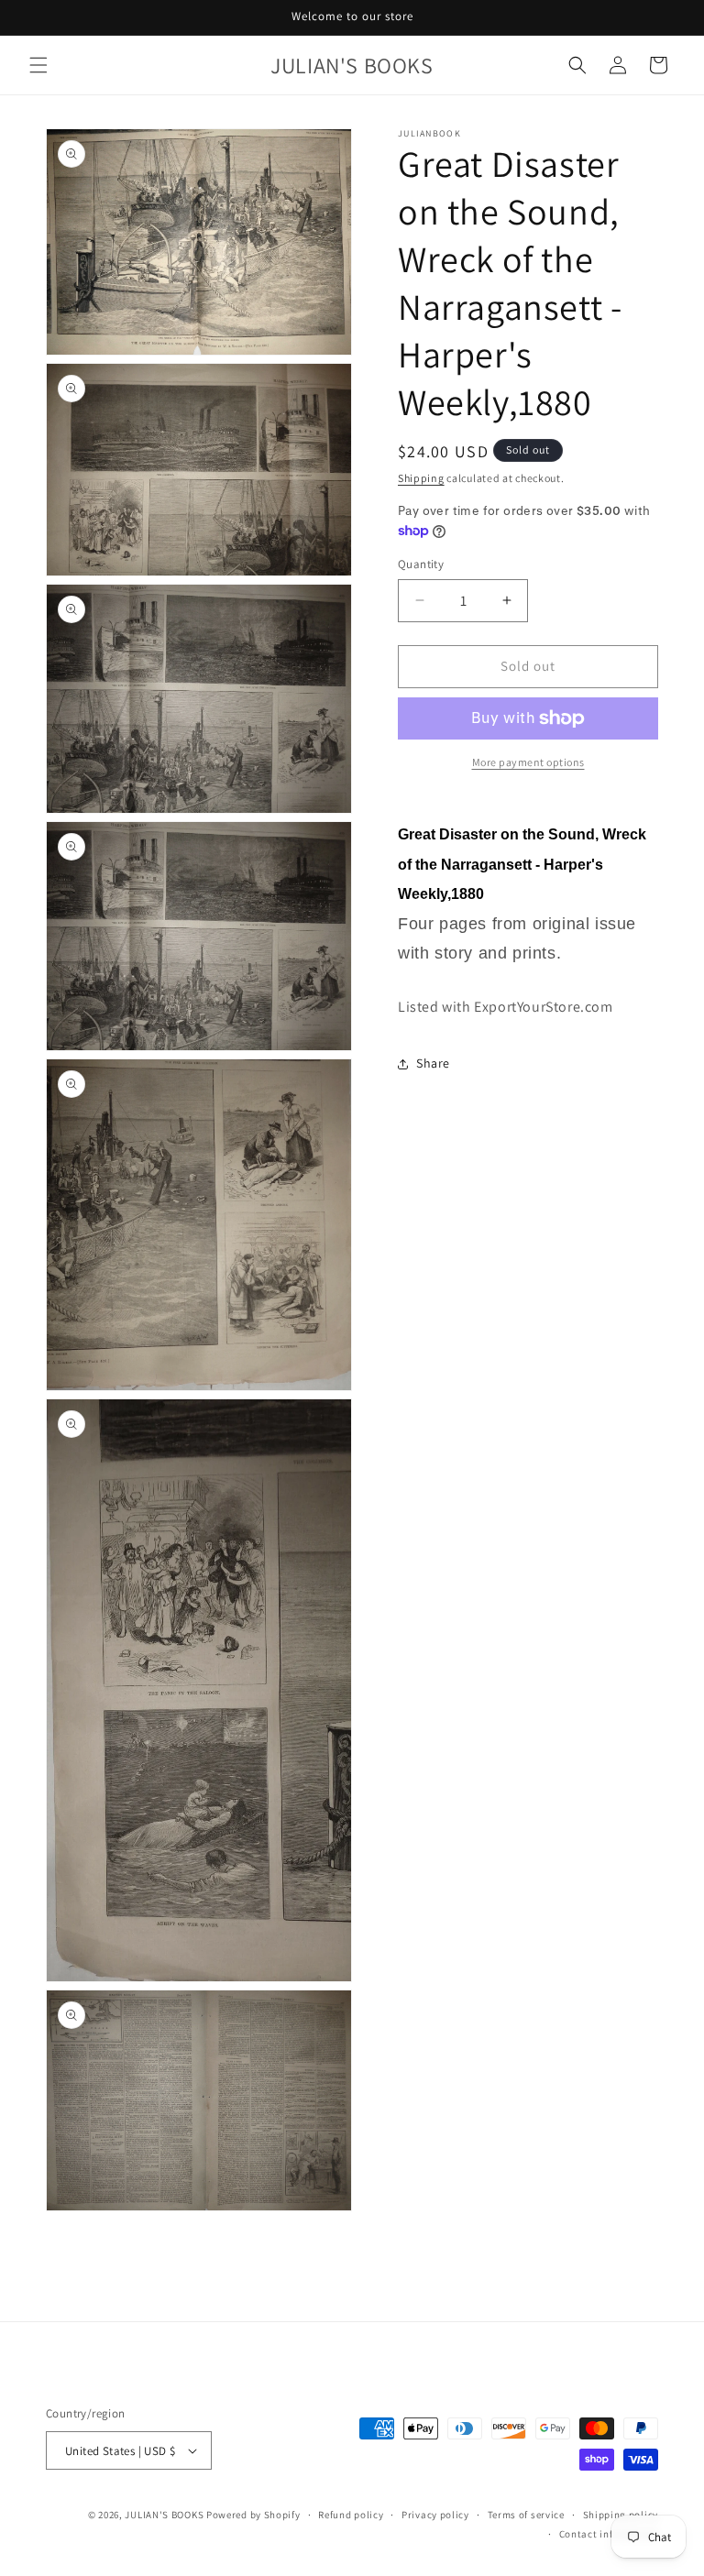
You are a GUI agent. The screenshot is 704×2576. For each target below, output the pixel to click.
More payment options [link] (528, 762)
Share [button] (433, 1063)
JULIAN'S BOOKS (164, 2515)
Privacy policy (435, 2515)
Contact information (609, 2534)
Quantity (421, 564)
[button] (38, 65)
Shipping (421, 478)
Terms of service (526, 2515)
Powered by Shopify (253, 2515)
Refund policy (351, 2515)
